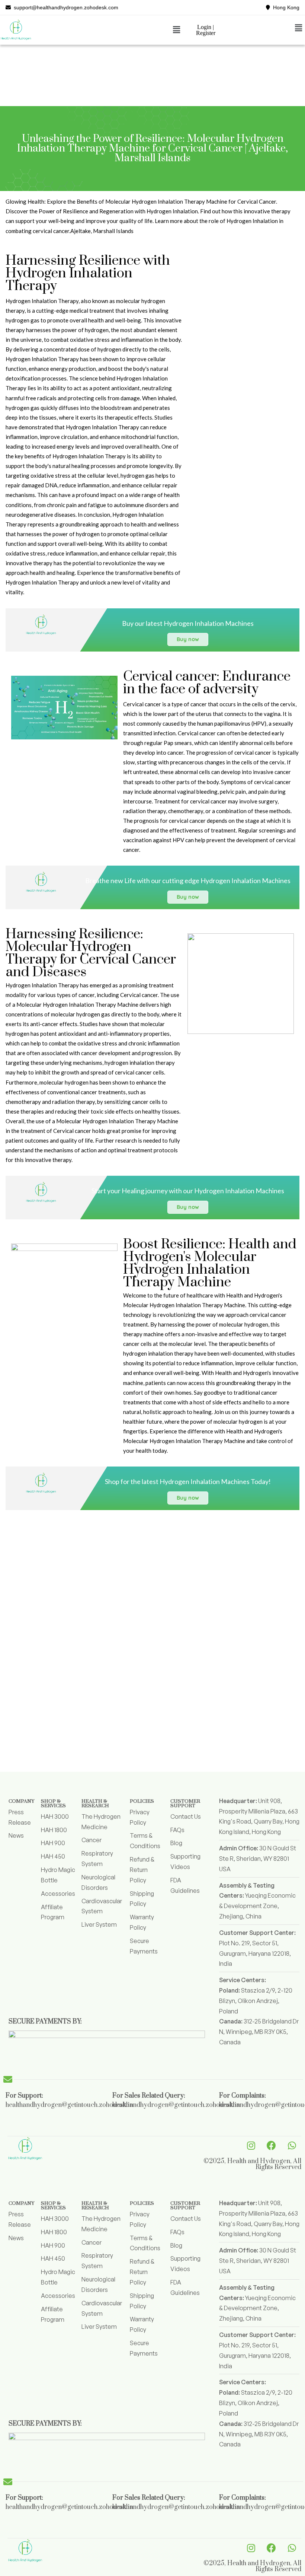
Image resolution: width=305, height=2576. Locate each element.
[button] (176, 30)
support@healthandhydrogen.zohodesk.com (65, 7)
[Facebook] (272, 2146)
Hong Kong (285, 7)
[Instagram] (251, 2146)
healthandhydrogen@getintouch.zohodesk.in (69, 2105)
